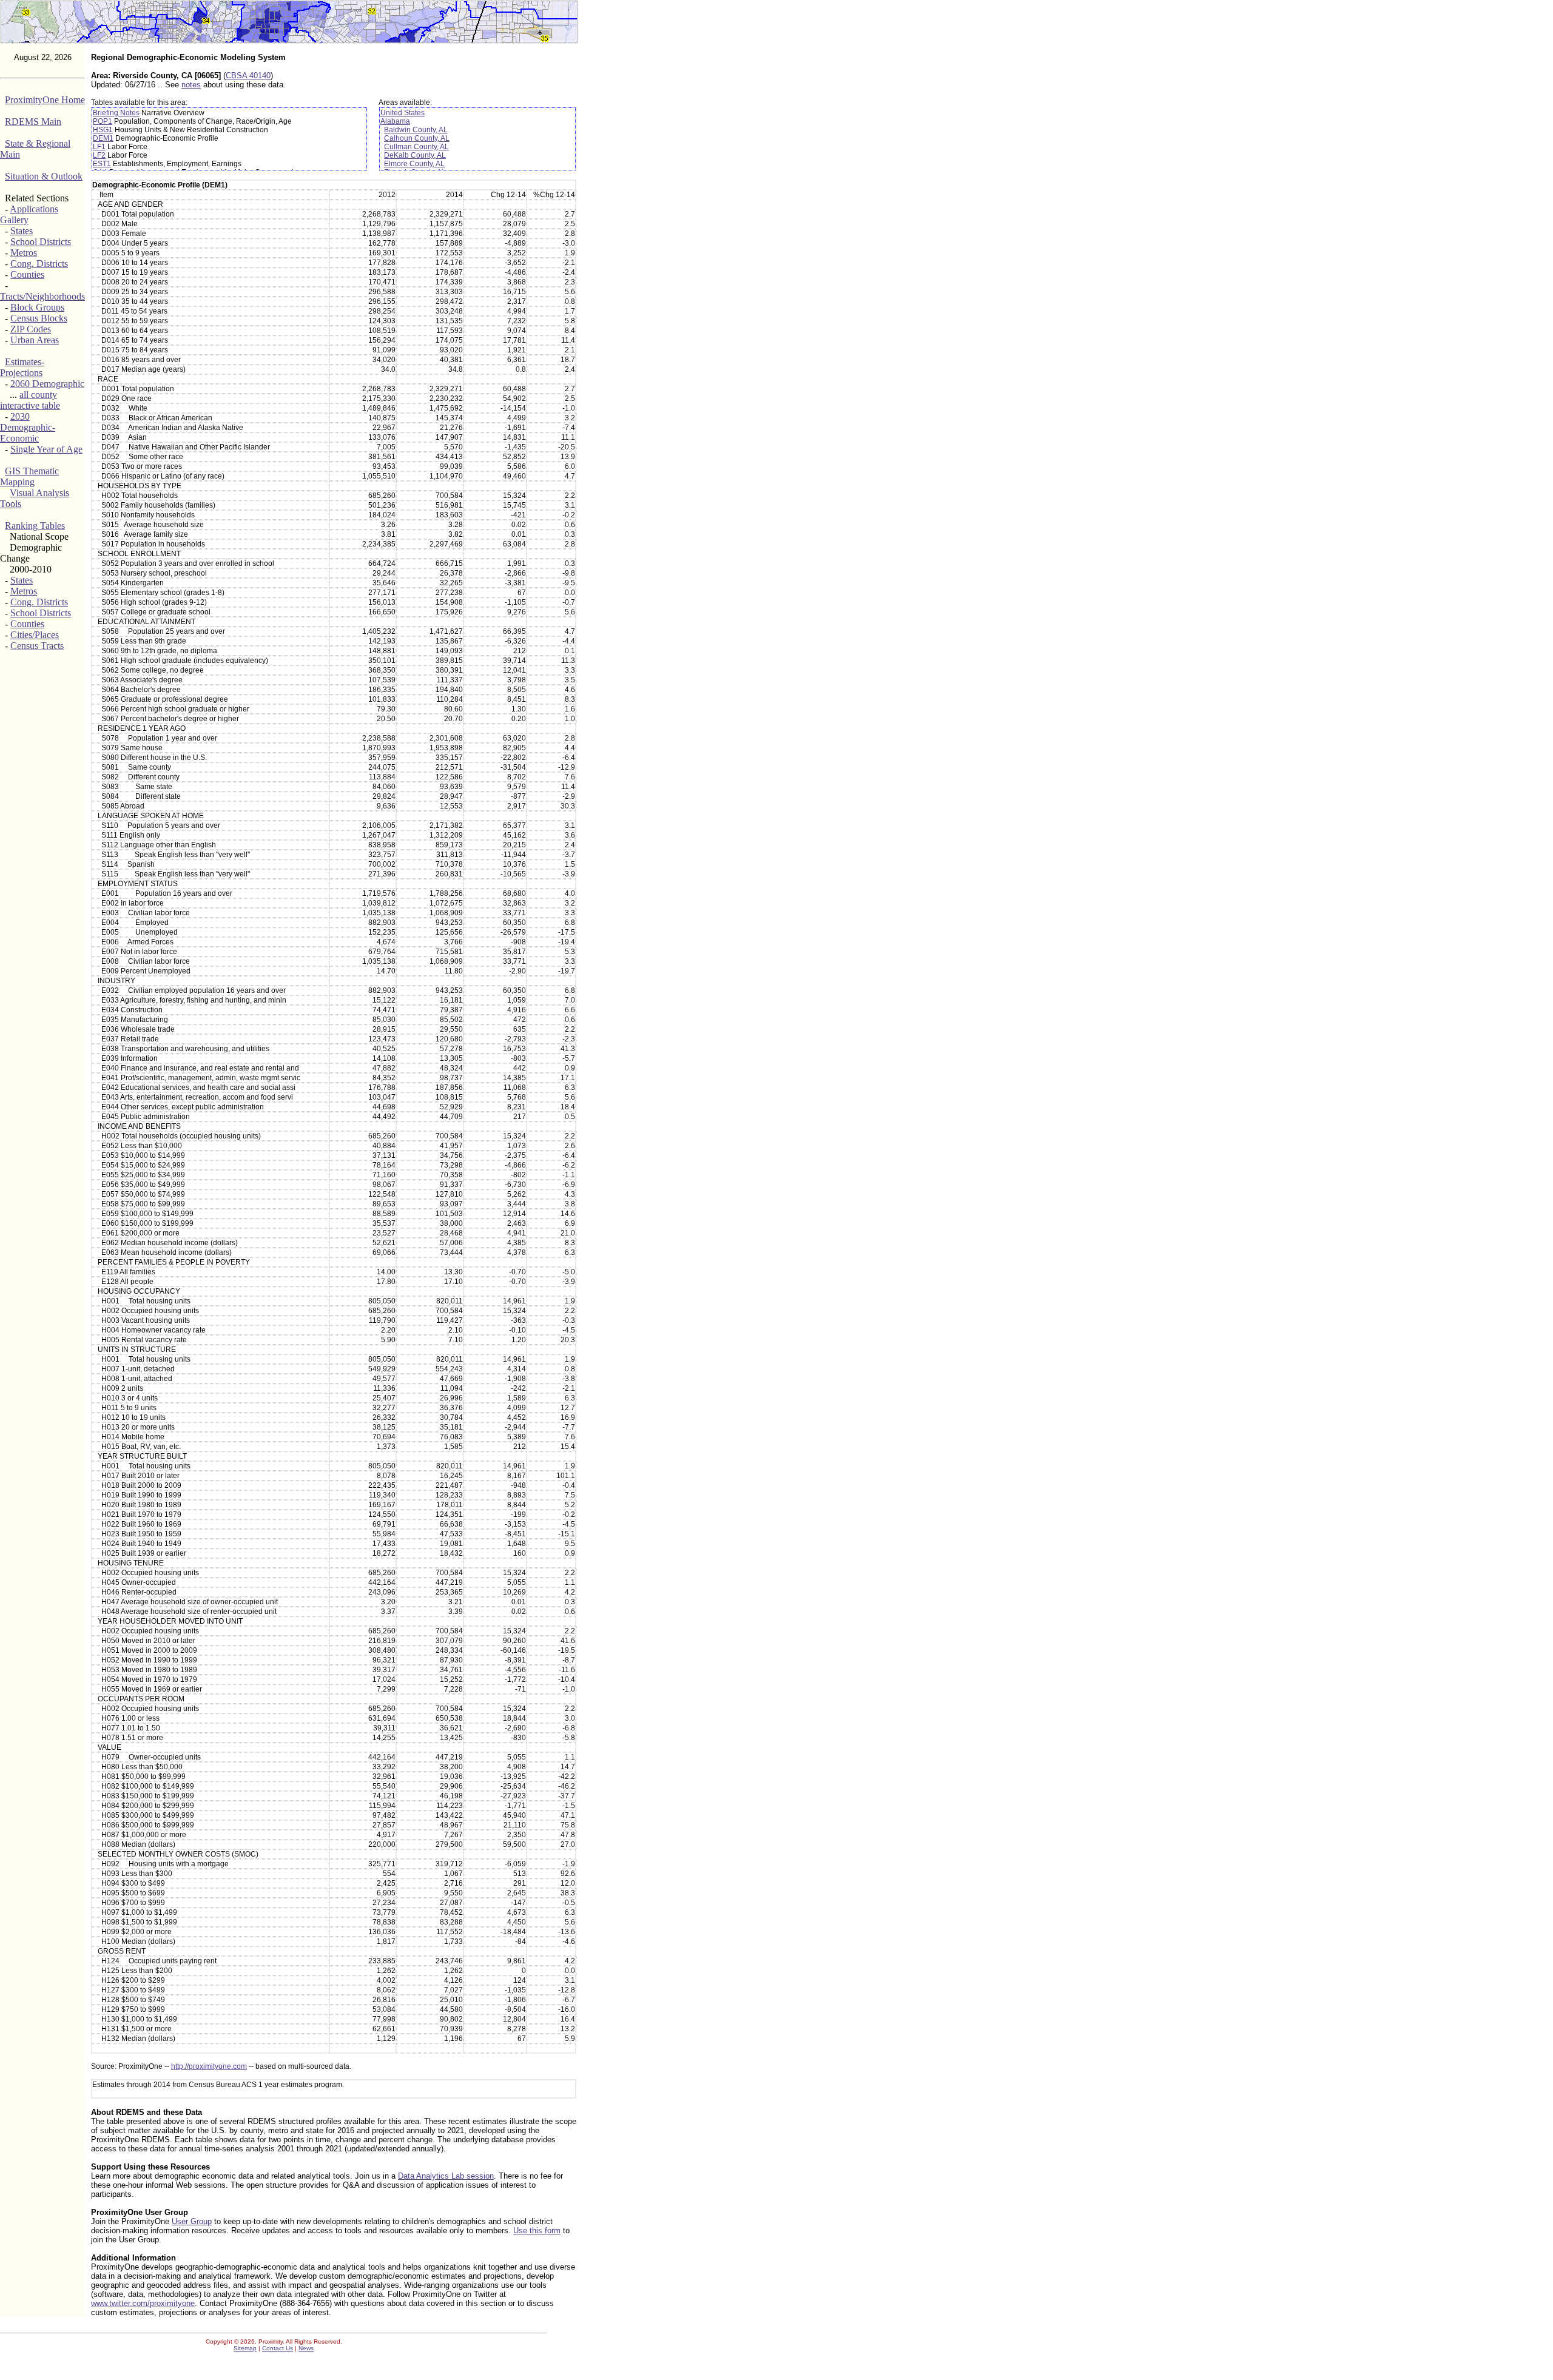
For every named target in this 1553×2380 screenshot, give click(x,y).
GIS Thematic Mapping (29, 476)
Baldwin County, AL (416, 130)
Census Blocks (39, 318)
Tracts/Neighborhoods (42, 296)
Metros (24, 253)
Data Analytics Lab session (446, 2176)
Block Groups (37, 307)
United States (403, 113)
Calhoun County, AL (417, 138)
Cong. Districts (39, 264)
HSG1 (103, 130)
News (306, 2348)
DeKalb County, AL (415, 155)
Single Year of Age (46, 449)
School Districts (41, 242)
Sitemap (245, 2348)
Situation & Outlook (44, 176)
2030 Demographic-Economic (28, 427)
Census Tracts (37, 646)
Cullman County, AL (416, 147)
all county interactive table (30, 400)
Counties (27, 274)
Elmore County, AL (414, 164)
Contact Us (278, 2348)
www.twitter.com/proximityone (143, 2303)
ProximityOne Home (45, 100)
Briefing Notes (116, 113)
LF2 (99, 155)
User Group (192, 2221)
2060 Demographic (47, 384)
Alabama (395, 121)
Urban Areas (35, 340)
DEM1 (103, 138)
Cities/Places (35, 635)
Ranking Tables (35, 526)
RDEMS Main (33, 122)
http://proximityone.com (209, 2066)
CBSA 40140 (248, 76)
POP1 (103, 121)
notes (191, 85)
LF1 (99, 147)
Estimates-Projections (22, 367)
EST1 (102, 164)
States (22, 231)
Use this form (537, 2230)
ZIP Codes (31, 329)
